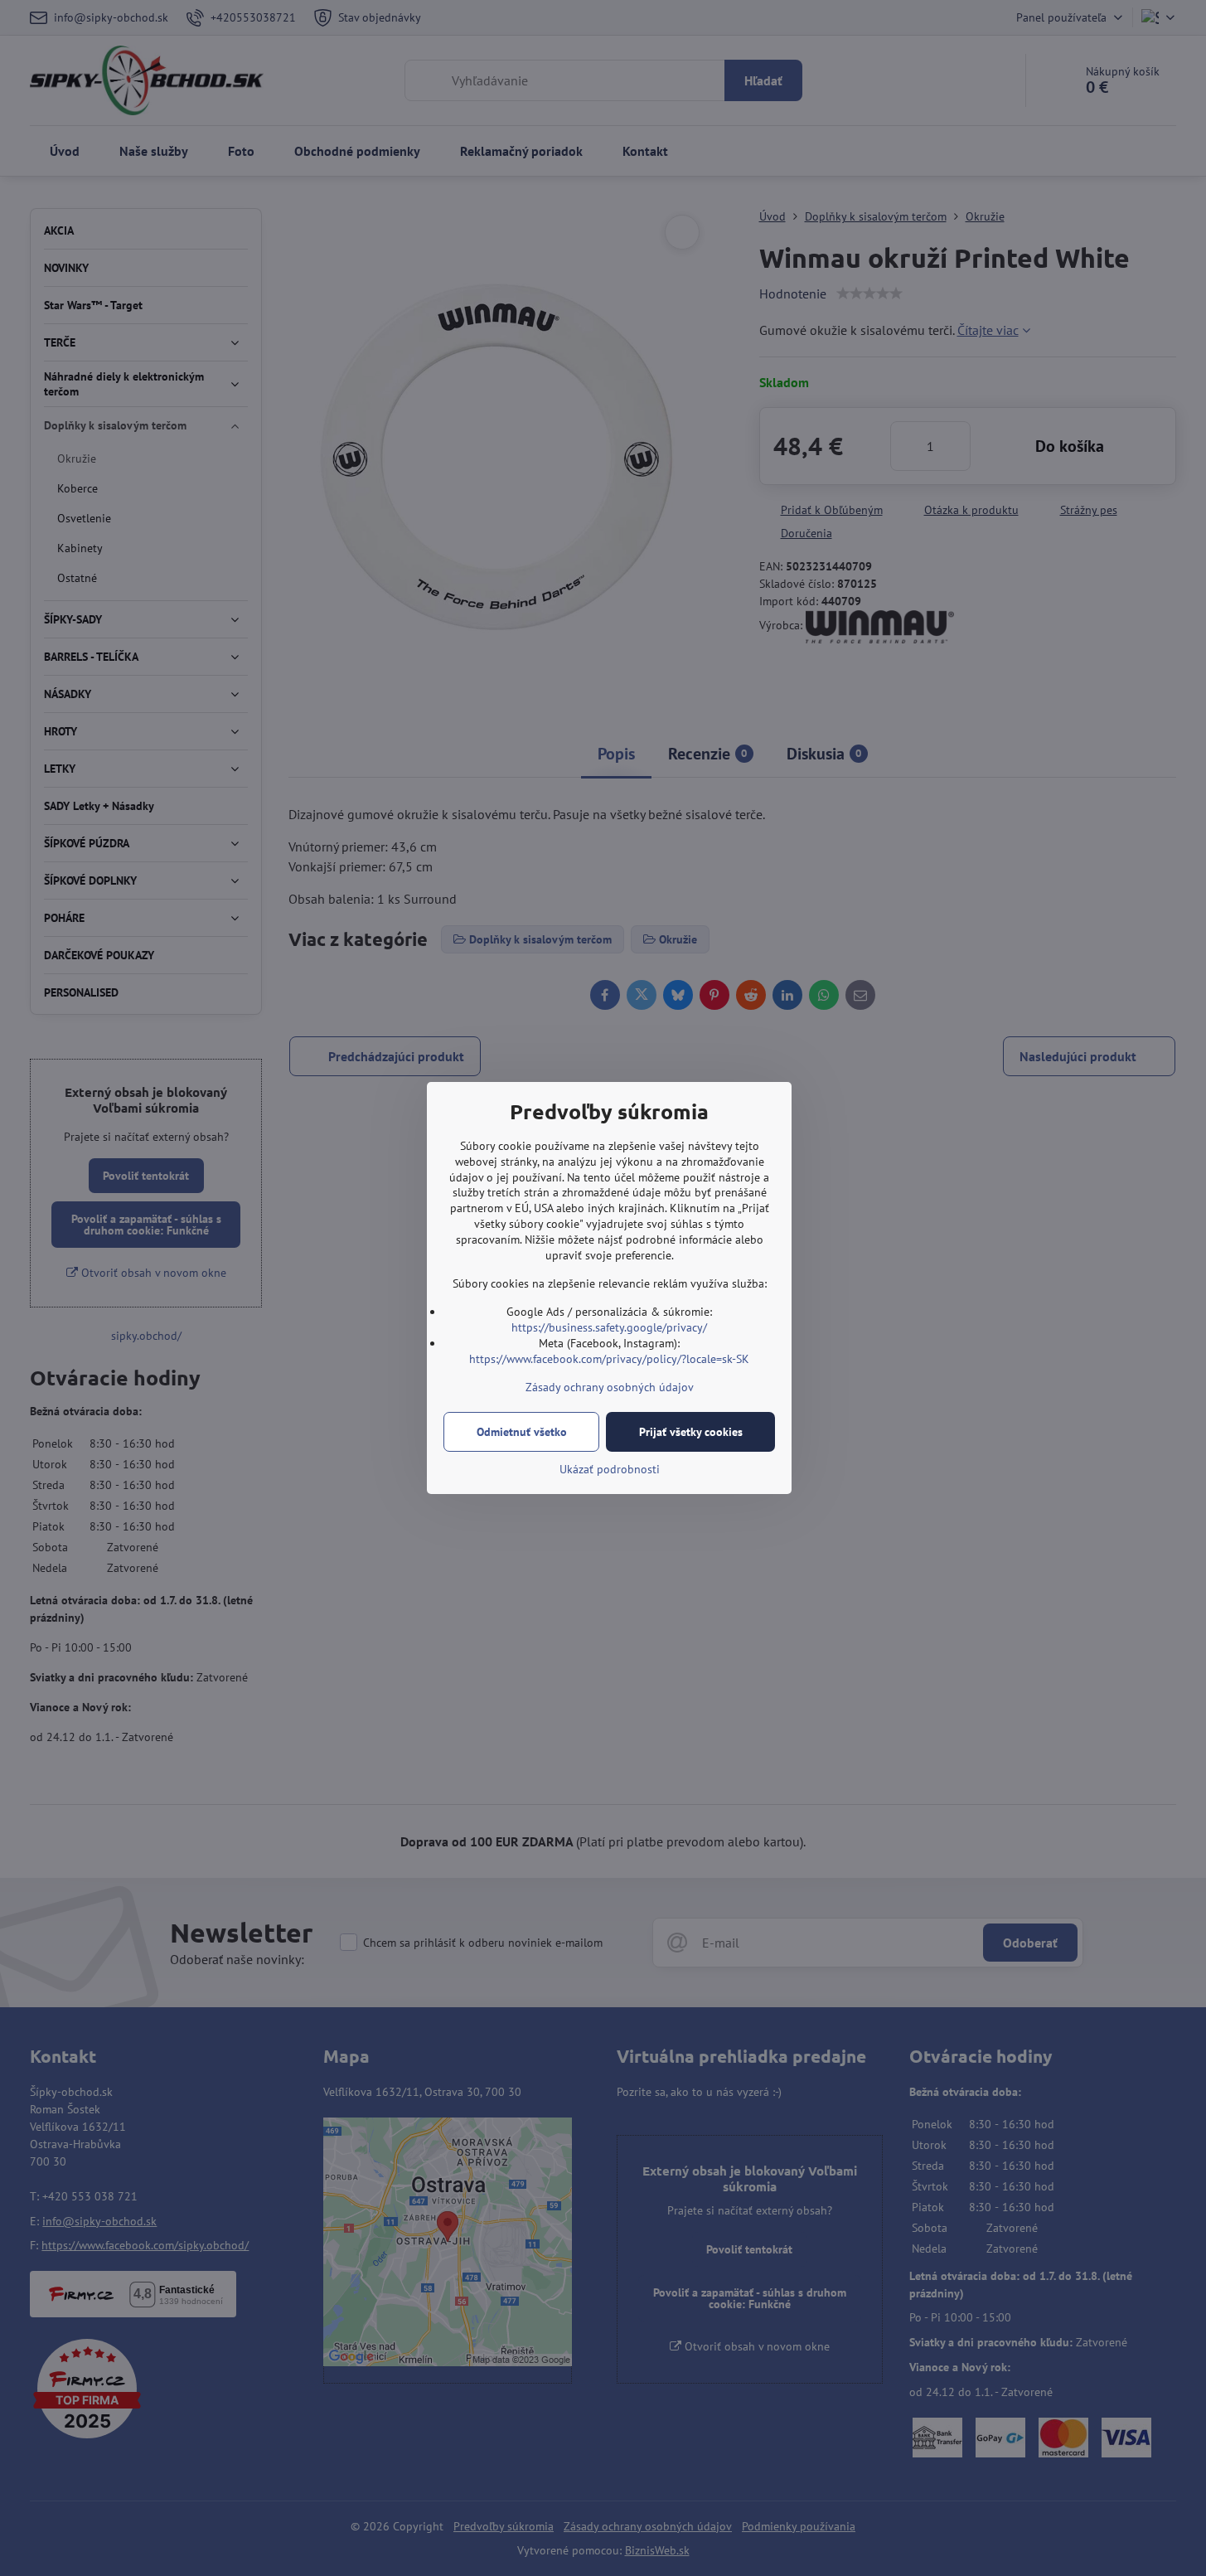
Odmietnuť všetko (522, 1432)
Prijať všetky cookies (691, 1432)
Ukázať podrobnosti (610, 1469)
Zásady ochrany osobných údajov (610, 1387)
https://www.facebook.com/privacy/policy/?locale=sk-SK (609, 1359)
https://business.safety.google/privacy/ (609, 1327)
